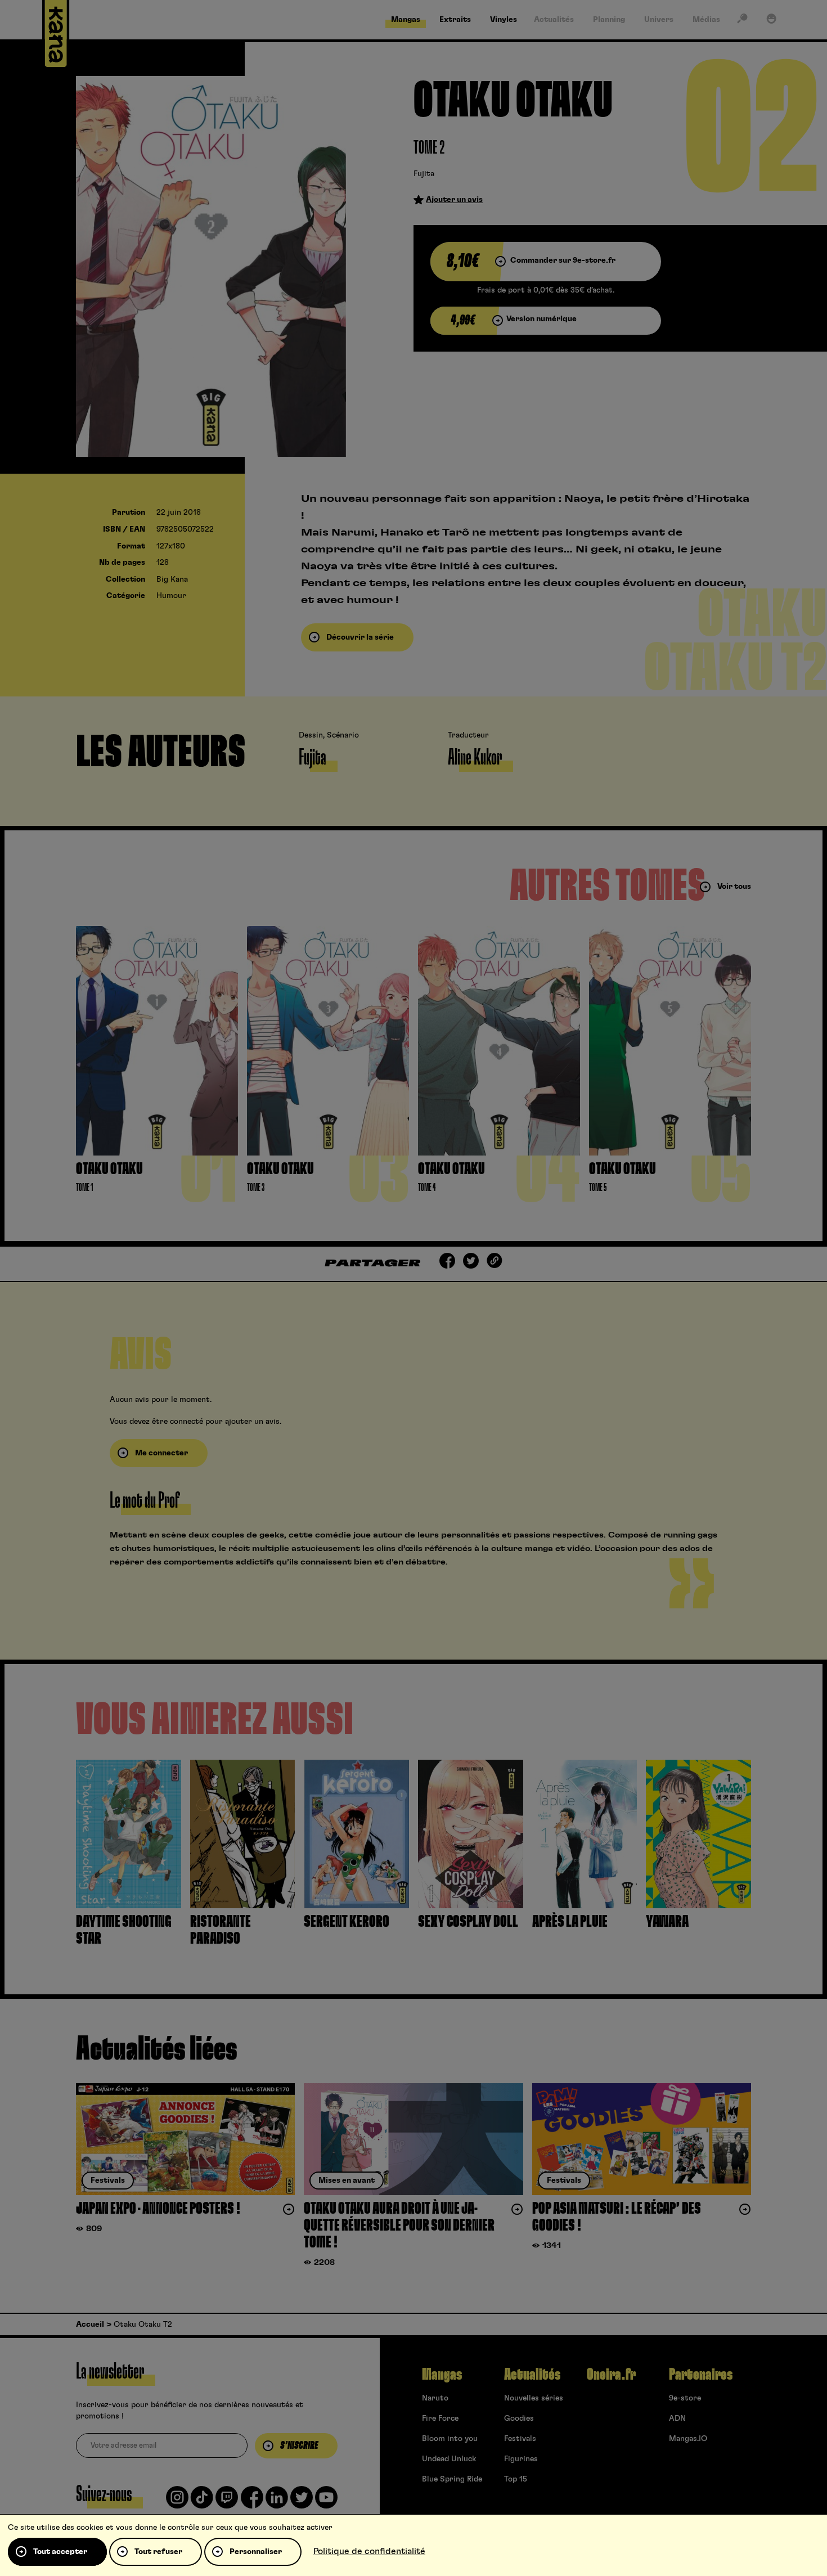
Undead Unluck (449, 2459)
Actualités (532, 2375)
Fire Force (440, 2418)
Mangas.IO (688, 2439)
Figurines (521, 2459)
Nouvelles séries (534, 2398)
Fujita (424, 174)
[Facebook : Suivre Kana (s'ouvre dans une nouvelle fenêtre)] (252, 2502)
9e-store (685, 2398)
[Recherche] (742, 21)
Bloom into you (450, 2439)
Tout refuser (158, 2552)
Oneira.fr (611, 2375)
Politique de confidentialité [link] (369, 2551)
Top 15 (516, 2479)
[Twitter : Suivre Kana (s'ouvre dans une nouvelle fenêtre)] (302, 2502)
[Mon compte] (771, 21)
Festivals (520, 2439)
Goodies (519, 2418)
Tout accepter (60, 2552)
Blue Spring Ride (452, 2479)
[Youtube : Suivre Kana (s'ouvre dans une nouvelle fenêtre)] (326, 2502)
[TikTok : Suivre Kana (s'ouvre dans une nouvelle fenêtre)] (202, 2502)
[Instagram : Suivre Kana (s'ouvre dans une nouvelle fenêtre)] (177, 2502)
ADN (677, 2418)
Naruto (435, 2398)
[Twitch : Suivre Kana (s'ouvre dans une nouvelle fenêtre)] (227, 2502)
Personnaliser (256, 2552)
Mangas (442, 2375)
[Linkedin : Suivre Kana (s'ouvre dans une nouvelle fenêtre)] (277, 2502)
